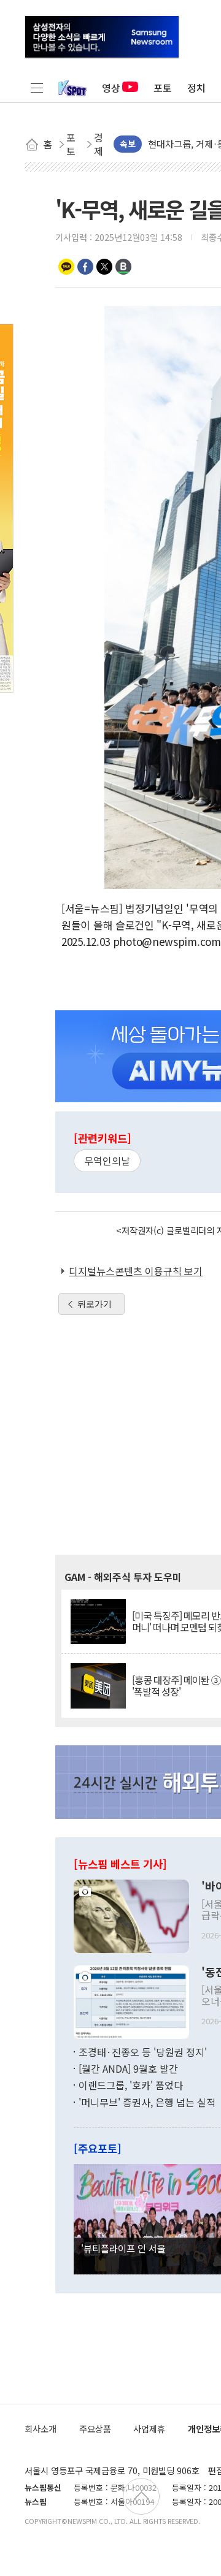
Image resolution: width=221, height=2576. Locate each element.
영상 (111, 88)
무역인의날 (107, 1160)
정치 (196, 88)
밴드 (123, 267)
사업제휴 (149, 2429)
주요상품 (95, 2429)
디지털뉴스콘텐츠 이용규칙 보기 (136, 1271)
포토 (163, 88)
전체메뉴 (37, 88)
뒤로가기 (95, 1304)
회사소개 (41, 2429)
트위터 (104, 267)
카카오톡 (66, 267)
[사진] (131, 1915)
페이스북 (85, 267)
